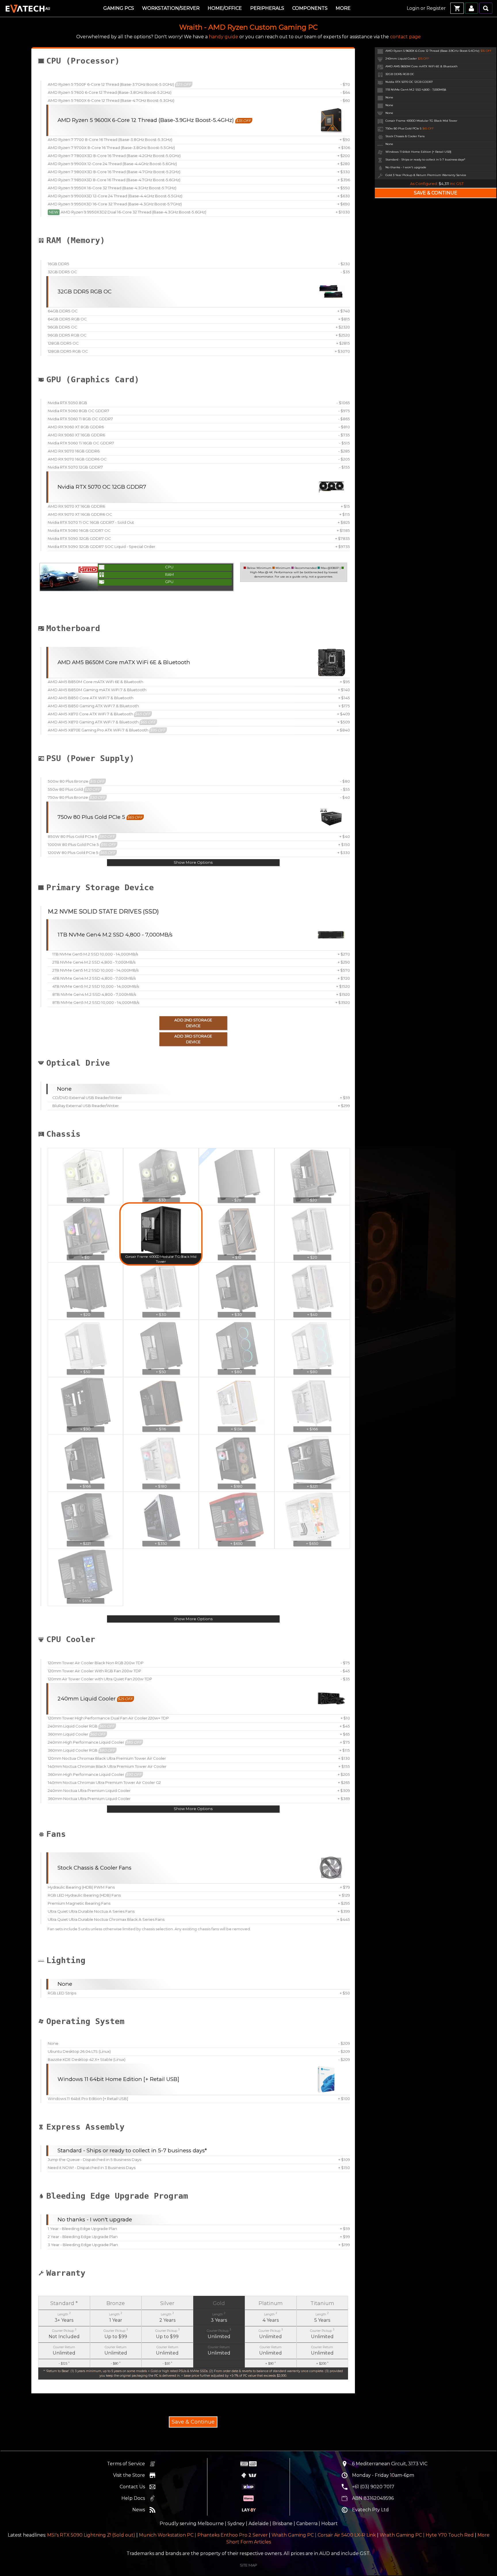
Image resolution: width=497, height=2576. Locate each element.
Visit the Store (129, 2475)
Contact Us (132, 2487)
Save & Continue (193, 2422)
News (139, 2510)
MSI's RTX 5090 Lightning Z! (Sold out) (91, 2535)
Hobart (329, 2524)
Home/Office (225, 8)
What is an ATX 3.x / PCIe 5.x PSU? (176, 772)
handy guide (223, 37)
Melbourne (211, 2524)
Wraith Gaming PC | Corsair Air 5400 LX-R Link (324, 2535)
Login (413, 8)
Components (310, 8)
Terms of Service (126, 2464)
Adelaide (259, 2524)
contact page (405, 37)
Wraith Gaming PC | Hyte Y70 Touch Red (427, 2535)
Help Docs (133, 2498)
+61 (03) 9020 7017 (373, 2487)
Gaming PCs (119, 8)
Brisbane (282, 2524)
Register (436, 8)
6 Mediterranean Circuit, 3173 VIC (390, 2464)
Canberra (307, 2524)
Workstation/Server (171, 8)
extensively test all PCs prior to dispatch (192, 2282)
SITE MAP (248, 2565)
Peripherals (267, 8)
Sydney (236, 2524)
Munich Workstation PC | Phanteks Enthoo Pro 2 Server (203, 2535)
